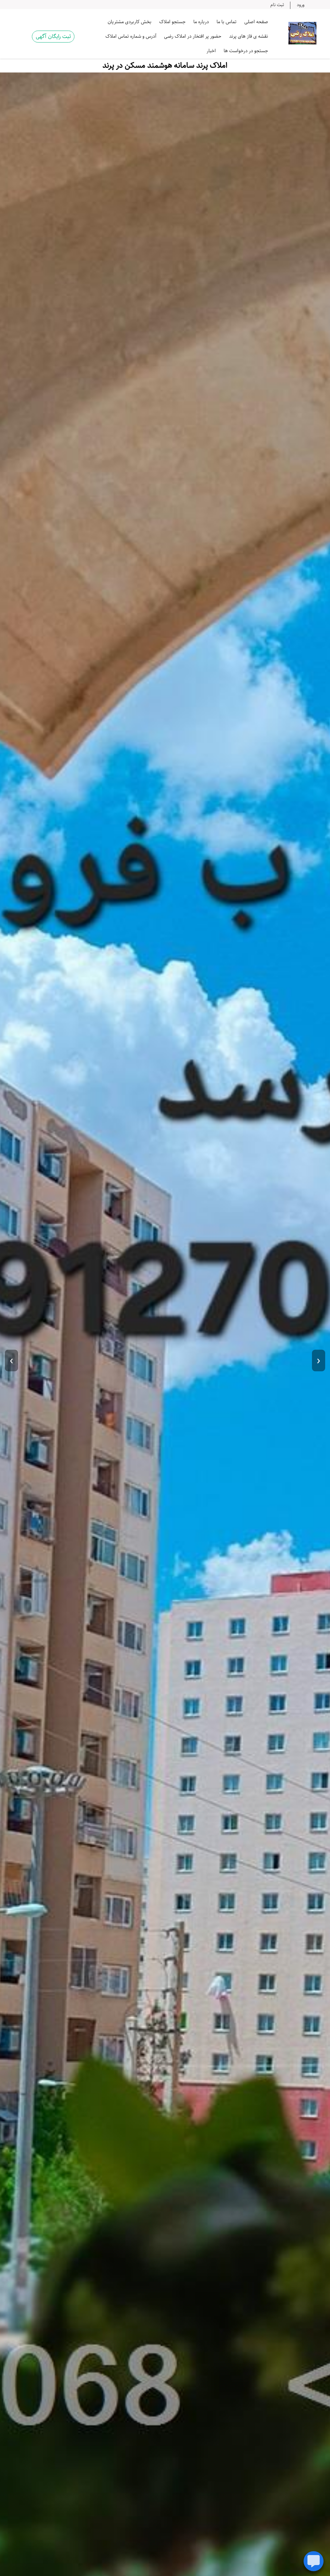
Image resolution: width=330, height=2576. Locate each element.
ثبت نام (277, 5)
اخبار (211, 51)
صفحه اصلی (256, 22)
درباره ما (201, 22)
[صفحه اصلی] (302, 33)
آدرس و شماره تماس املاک (131, 36)
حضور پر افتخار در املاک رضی (193, 36)
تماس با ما (227, 22)
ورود (301, 5)
